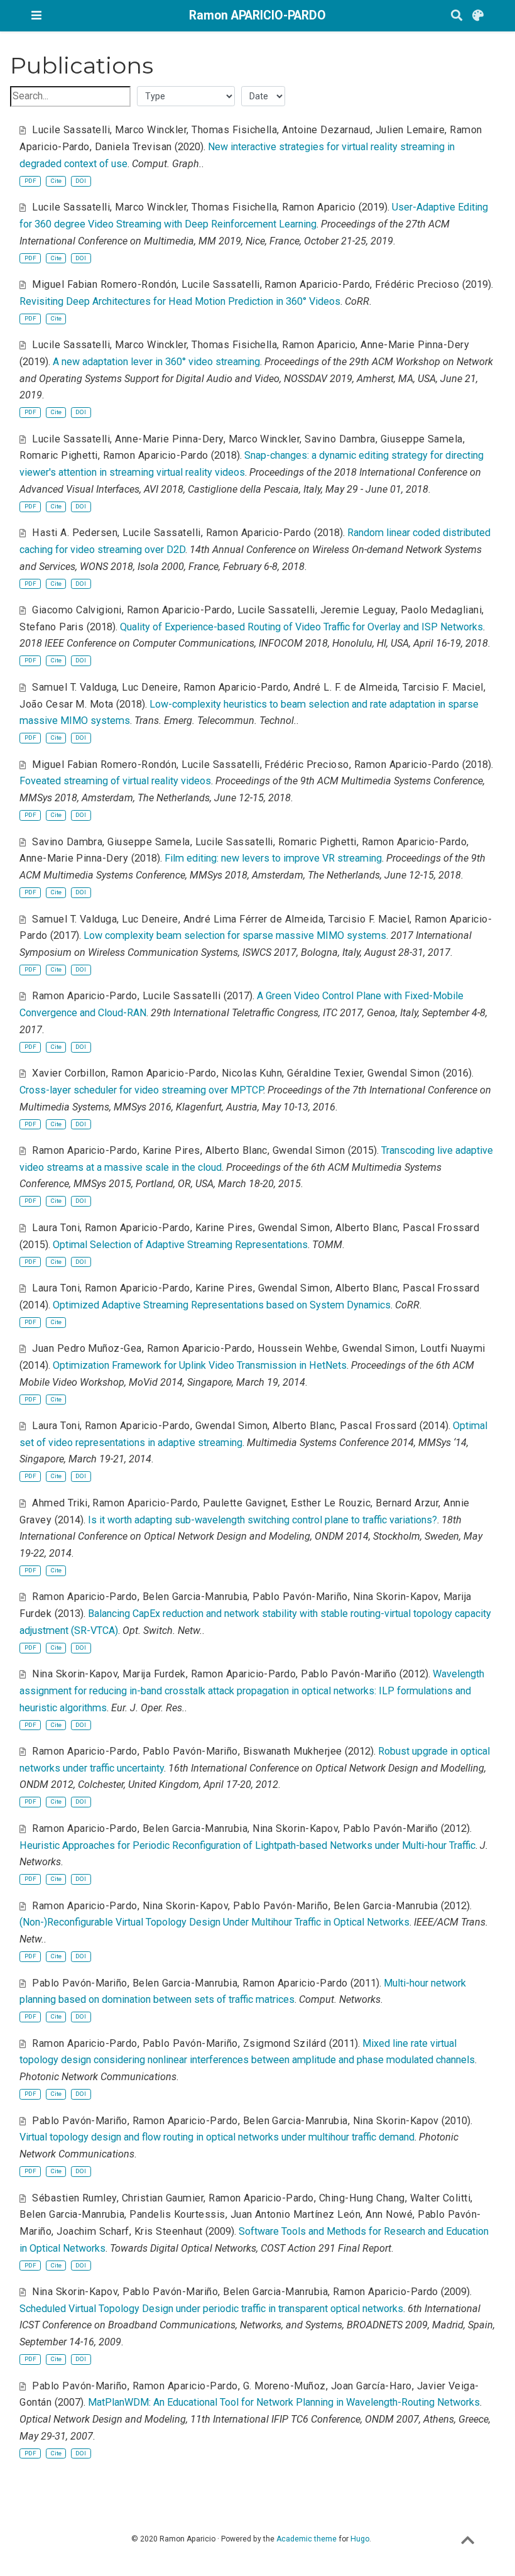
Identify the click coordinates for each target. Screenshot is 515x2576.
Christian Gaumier (163, 2198)
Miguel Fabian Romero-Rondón (104, 284)
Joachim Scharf (93, 2231)
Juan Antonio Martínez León (296, 2214)
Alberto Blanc (236, 1150)
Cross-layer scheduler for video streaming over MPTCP (141, 1090)
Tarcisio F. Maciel (443, 687)
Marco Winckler (151, 130)
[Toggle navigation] (36, 15)
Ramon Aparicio (319, 207)
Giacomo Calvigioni (77, 610)
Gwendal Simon (404, 1073)
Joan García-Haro (371, 2386)
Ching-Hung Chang (362, 2198)
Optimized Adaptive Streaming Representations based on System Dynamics (222, 1305)
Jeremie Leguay (358, 610)
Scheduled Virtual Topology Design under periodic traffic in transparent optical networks (211, 2309)
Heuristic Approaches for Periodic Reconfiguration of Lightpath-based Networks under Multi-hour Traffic (247, 1845)
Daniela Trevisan (133, 147)
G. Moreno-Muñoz (285, 2386)
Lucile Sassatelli (71, 130)
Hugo (360, 2539)
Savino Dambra (340, 439)
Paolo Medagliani (442, 610)
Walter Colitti (441, 2198)
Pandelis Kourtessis (177, 2214)
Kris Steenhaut (169, 2231)
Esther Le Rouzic (331, 1503)
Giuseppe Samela (422, 439)
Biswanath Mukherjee (293, 1751)
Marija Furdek (154, 1674)
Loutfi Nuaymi (453, 1348)
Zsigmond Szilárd (285, 2043)
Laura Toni (56, 1228)
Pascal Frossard (441, 1228)
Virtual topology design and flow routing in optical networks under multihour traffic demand (217, 2137)
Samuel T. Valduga (74, 687)
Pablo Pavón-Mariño (300, 1597)
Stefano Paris (51, 627)
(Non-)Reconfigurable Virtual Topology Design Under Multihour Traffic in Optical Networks (214, 1922)
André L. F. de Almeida (345, 687)
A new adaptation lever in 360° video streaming (156, 362)
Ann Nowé (389, 2214)
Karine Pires (171, 1150)
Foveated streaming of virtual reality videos (115, 781)
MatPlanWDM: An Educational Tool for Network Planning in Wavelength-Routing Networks (284, 2402)
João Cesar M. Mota (67, 704)
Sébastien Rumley (74, 2198)
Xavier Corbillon (69, 1073)
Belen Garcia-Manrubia (195, 1597)
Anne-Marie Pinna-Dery (415, 345)
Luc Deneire (150, 687)
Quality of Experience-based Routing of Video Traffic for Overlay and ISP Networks (301, 627)
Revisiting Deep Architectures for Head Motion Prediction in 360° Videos (180, 301)
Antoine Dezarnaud (326, 130)
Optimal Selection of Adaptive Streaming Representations (180, 1245)
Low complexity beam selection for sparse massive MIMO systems (235, 935)
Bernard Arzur (407, 1503)
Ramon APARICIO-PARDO (257, 15)
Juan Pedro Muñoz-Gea (87, 1348)
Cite (56, 181)
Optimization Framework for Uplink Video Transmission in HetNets (200, 1365)
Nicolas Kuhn (252, 1073)
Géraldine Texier (325, 1073)
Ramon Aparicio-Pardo (317, 284)
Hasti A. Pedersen (75, 533)
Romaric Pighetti (59, 455)
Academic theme (306, 2539)
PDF (30, 181)
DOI (81, 181)
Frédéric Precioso (417, 284)
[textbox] (70, 96)
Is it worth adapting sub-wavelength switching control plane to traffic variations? (263, 1520)
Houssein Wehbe (298, 1348)
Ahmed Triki (60, 1503)
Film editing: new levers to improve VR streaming (273, 858)
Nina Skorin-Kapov (396, 1597)
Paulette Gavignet (244, 1503)
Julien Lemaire (410, 130)
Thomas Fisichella (234, 130)
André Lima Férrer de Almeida (254, 919)
